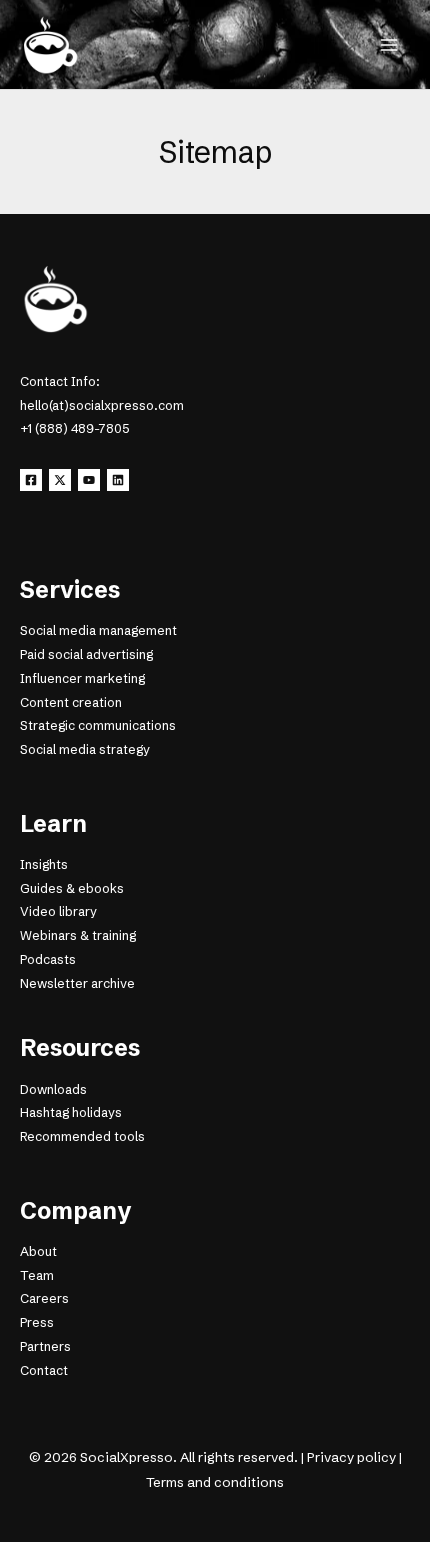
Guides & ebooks (72, 888)
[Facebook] (31, 480)
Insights (44, 864)
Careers (44, 1298)
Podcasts (48, 959)
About (38, 1251)
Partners (45, 1346)
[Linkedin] (118, 480)
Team (37, 1275)
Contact (44, 1370)
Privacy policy (351, 1457)
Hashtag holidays (71, 1112)
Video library (58, 911)
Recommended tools (82, 1136)
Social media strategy (85, 749)
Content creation (71, 702)
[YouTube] (89, 480)
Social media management (98, 630)
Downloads (53, 1089)
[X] (60, 480)
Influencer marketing (82, 678)
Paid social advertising (86, 654)
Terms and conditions (215, 1482)
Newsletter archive (77, 983)
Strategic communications (98, 725)
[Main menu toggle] (389, 45)
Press (37, 1322)
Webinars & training (78, 935)
